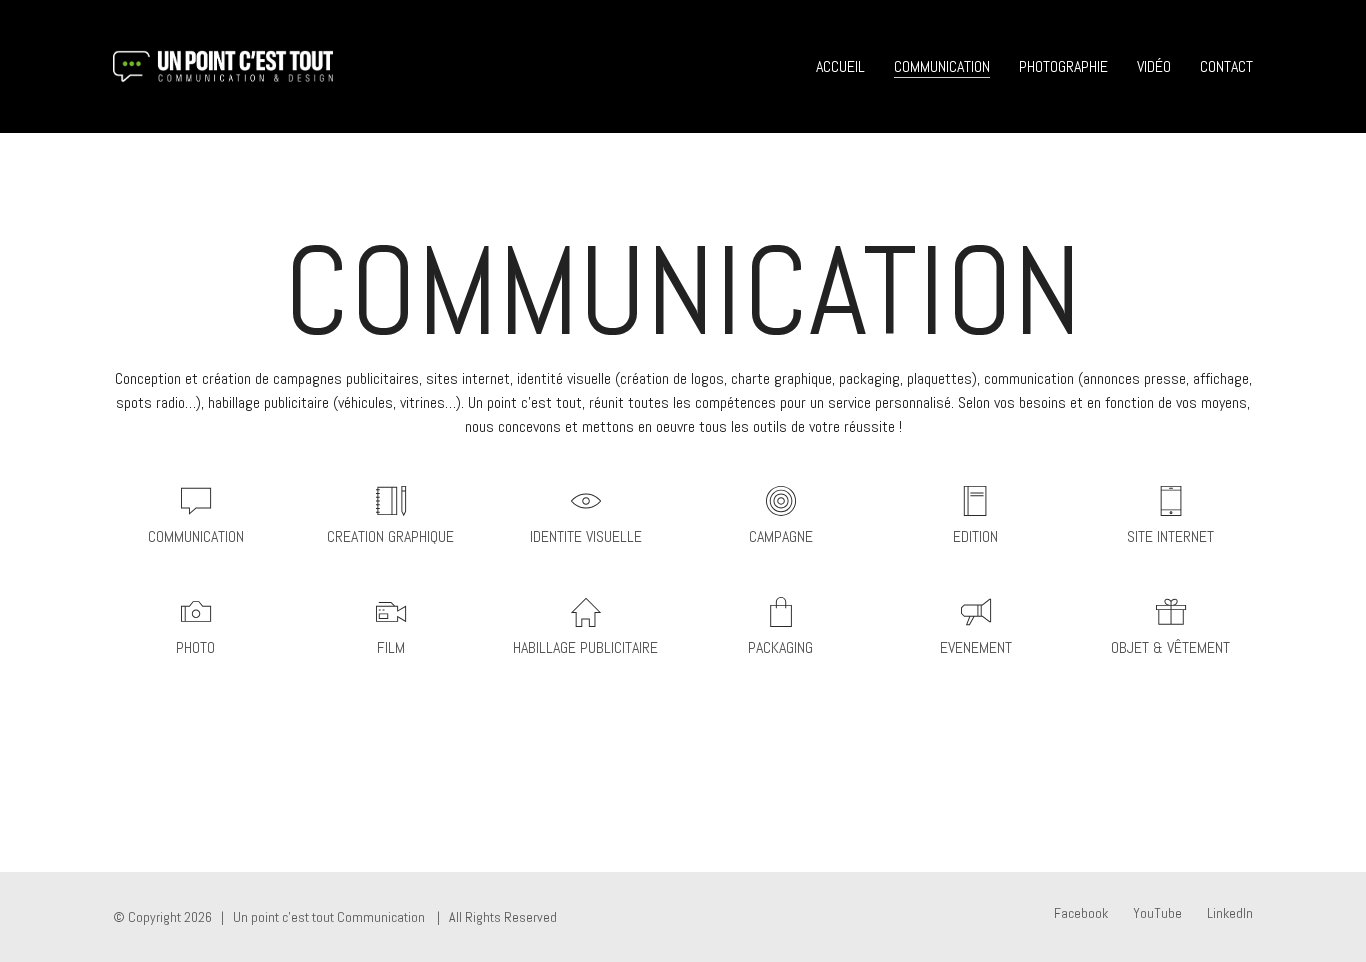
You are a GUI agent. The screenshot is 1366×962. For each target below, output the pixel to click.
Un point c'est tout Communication (329, 917)
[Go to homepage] (223, 66)
